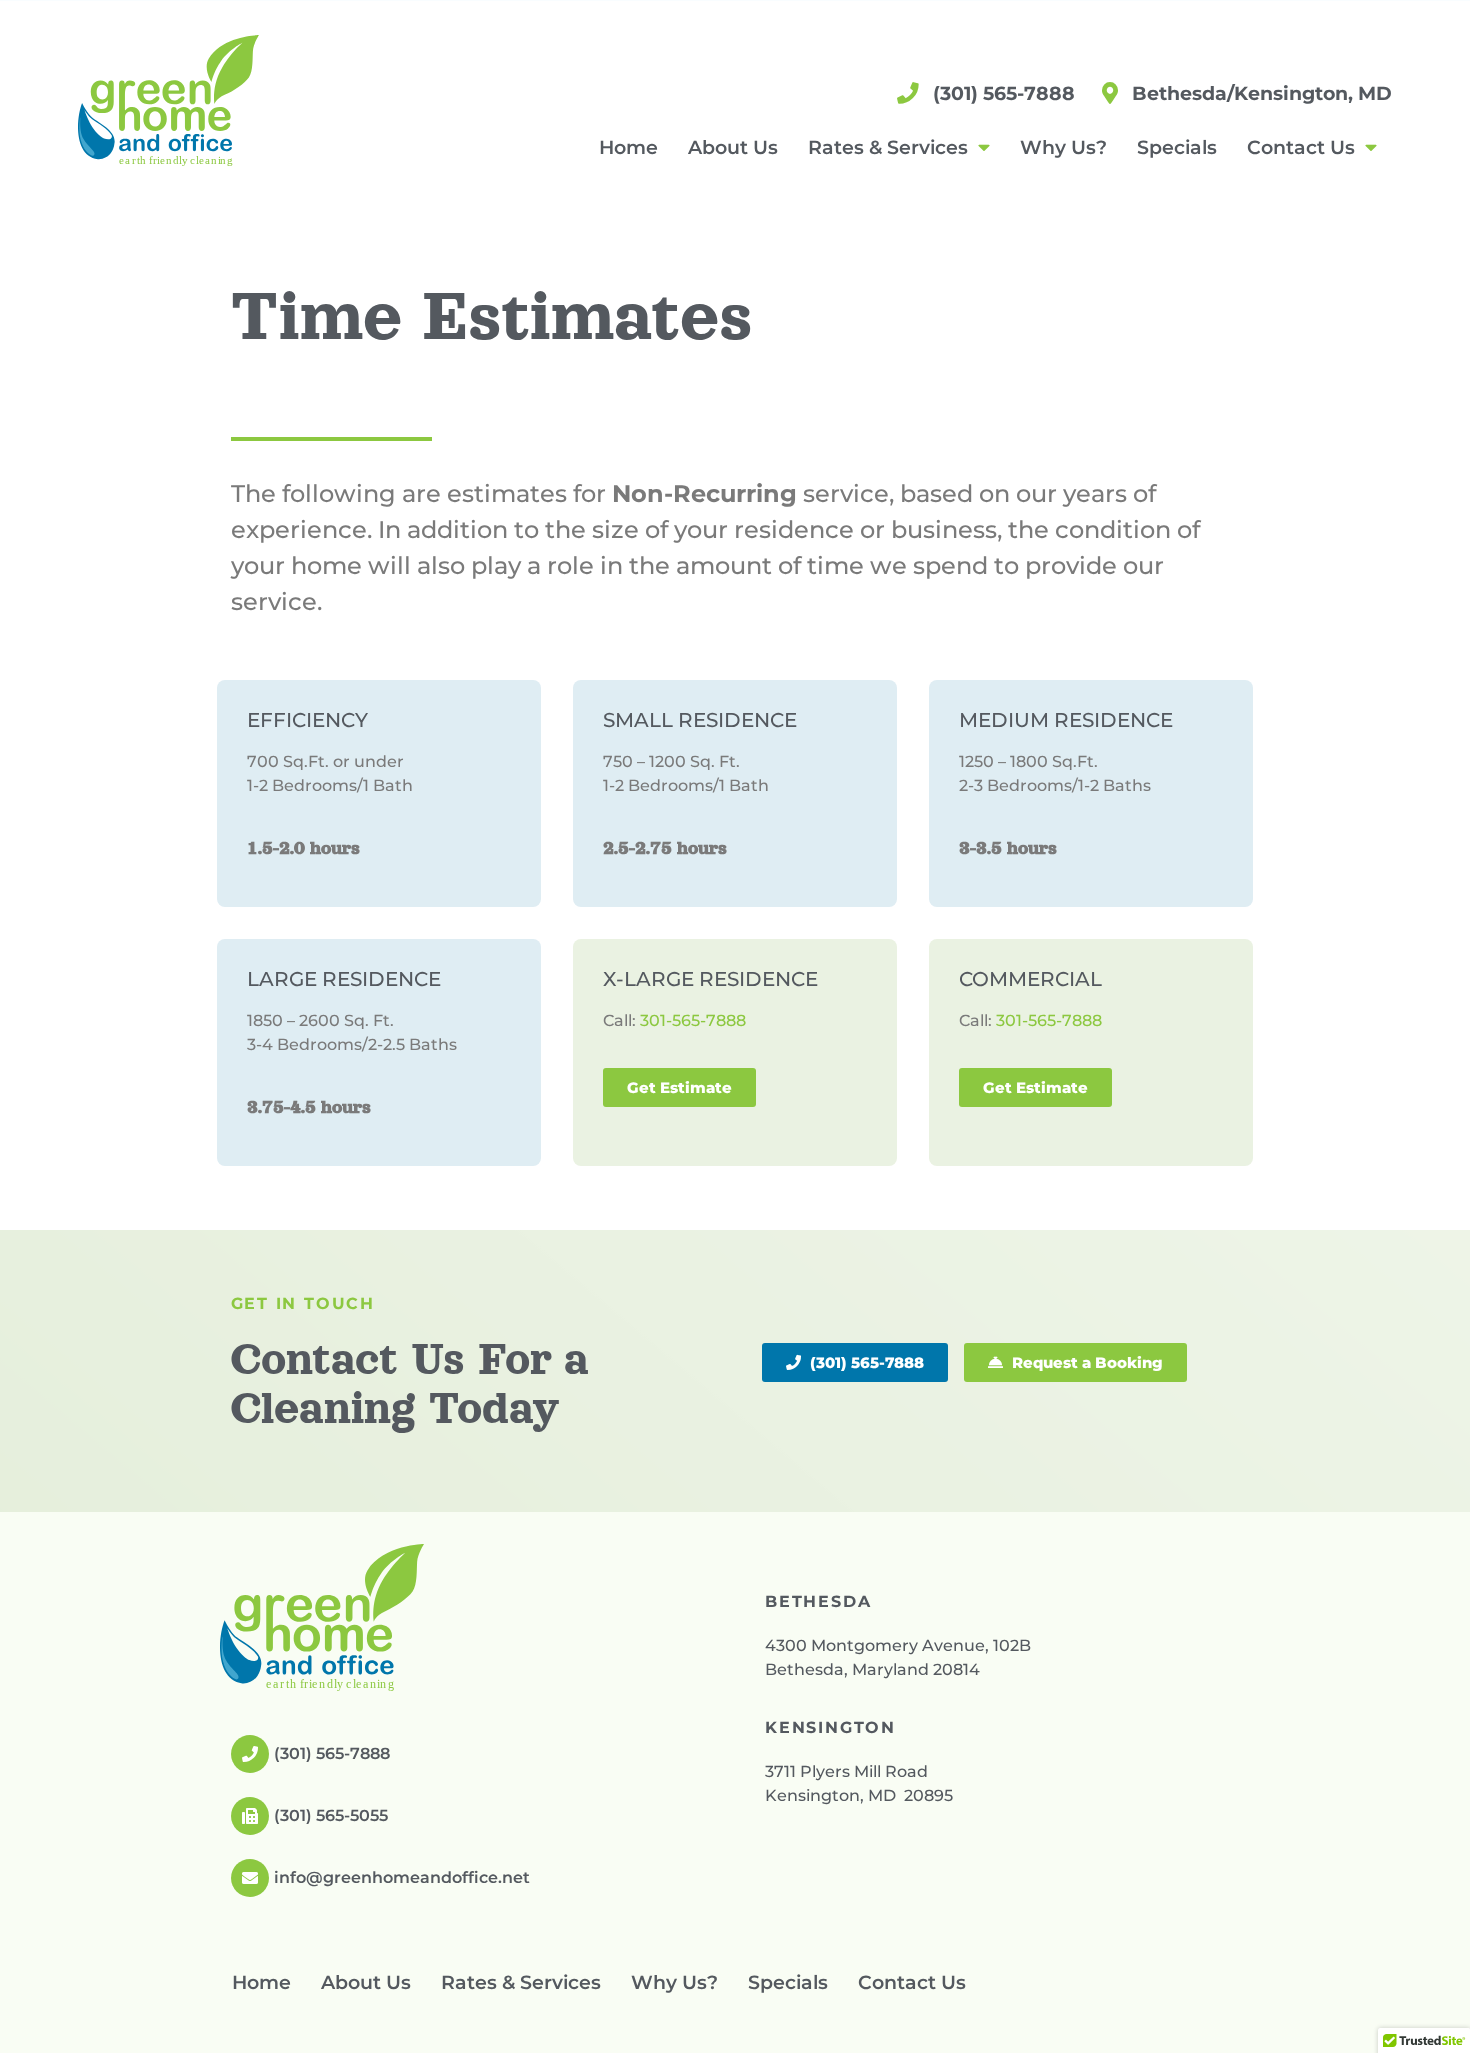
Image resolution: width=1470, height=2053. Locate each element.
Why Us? (1063, 147)
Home (628, 147)
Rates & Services (888, 147)
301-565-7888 (693, 1020)
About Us (733, 147)
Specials (1177, 147)
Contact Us (1301, 147)
